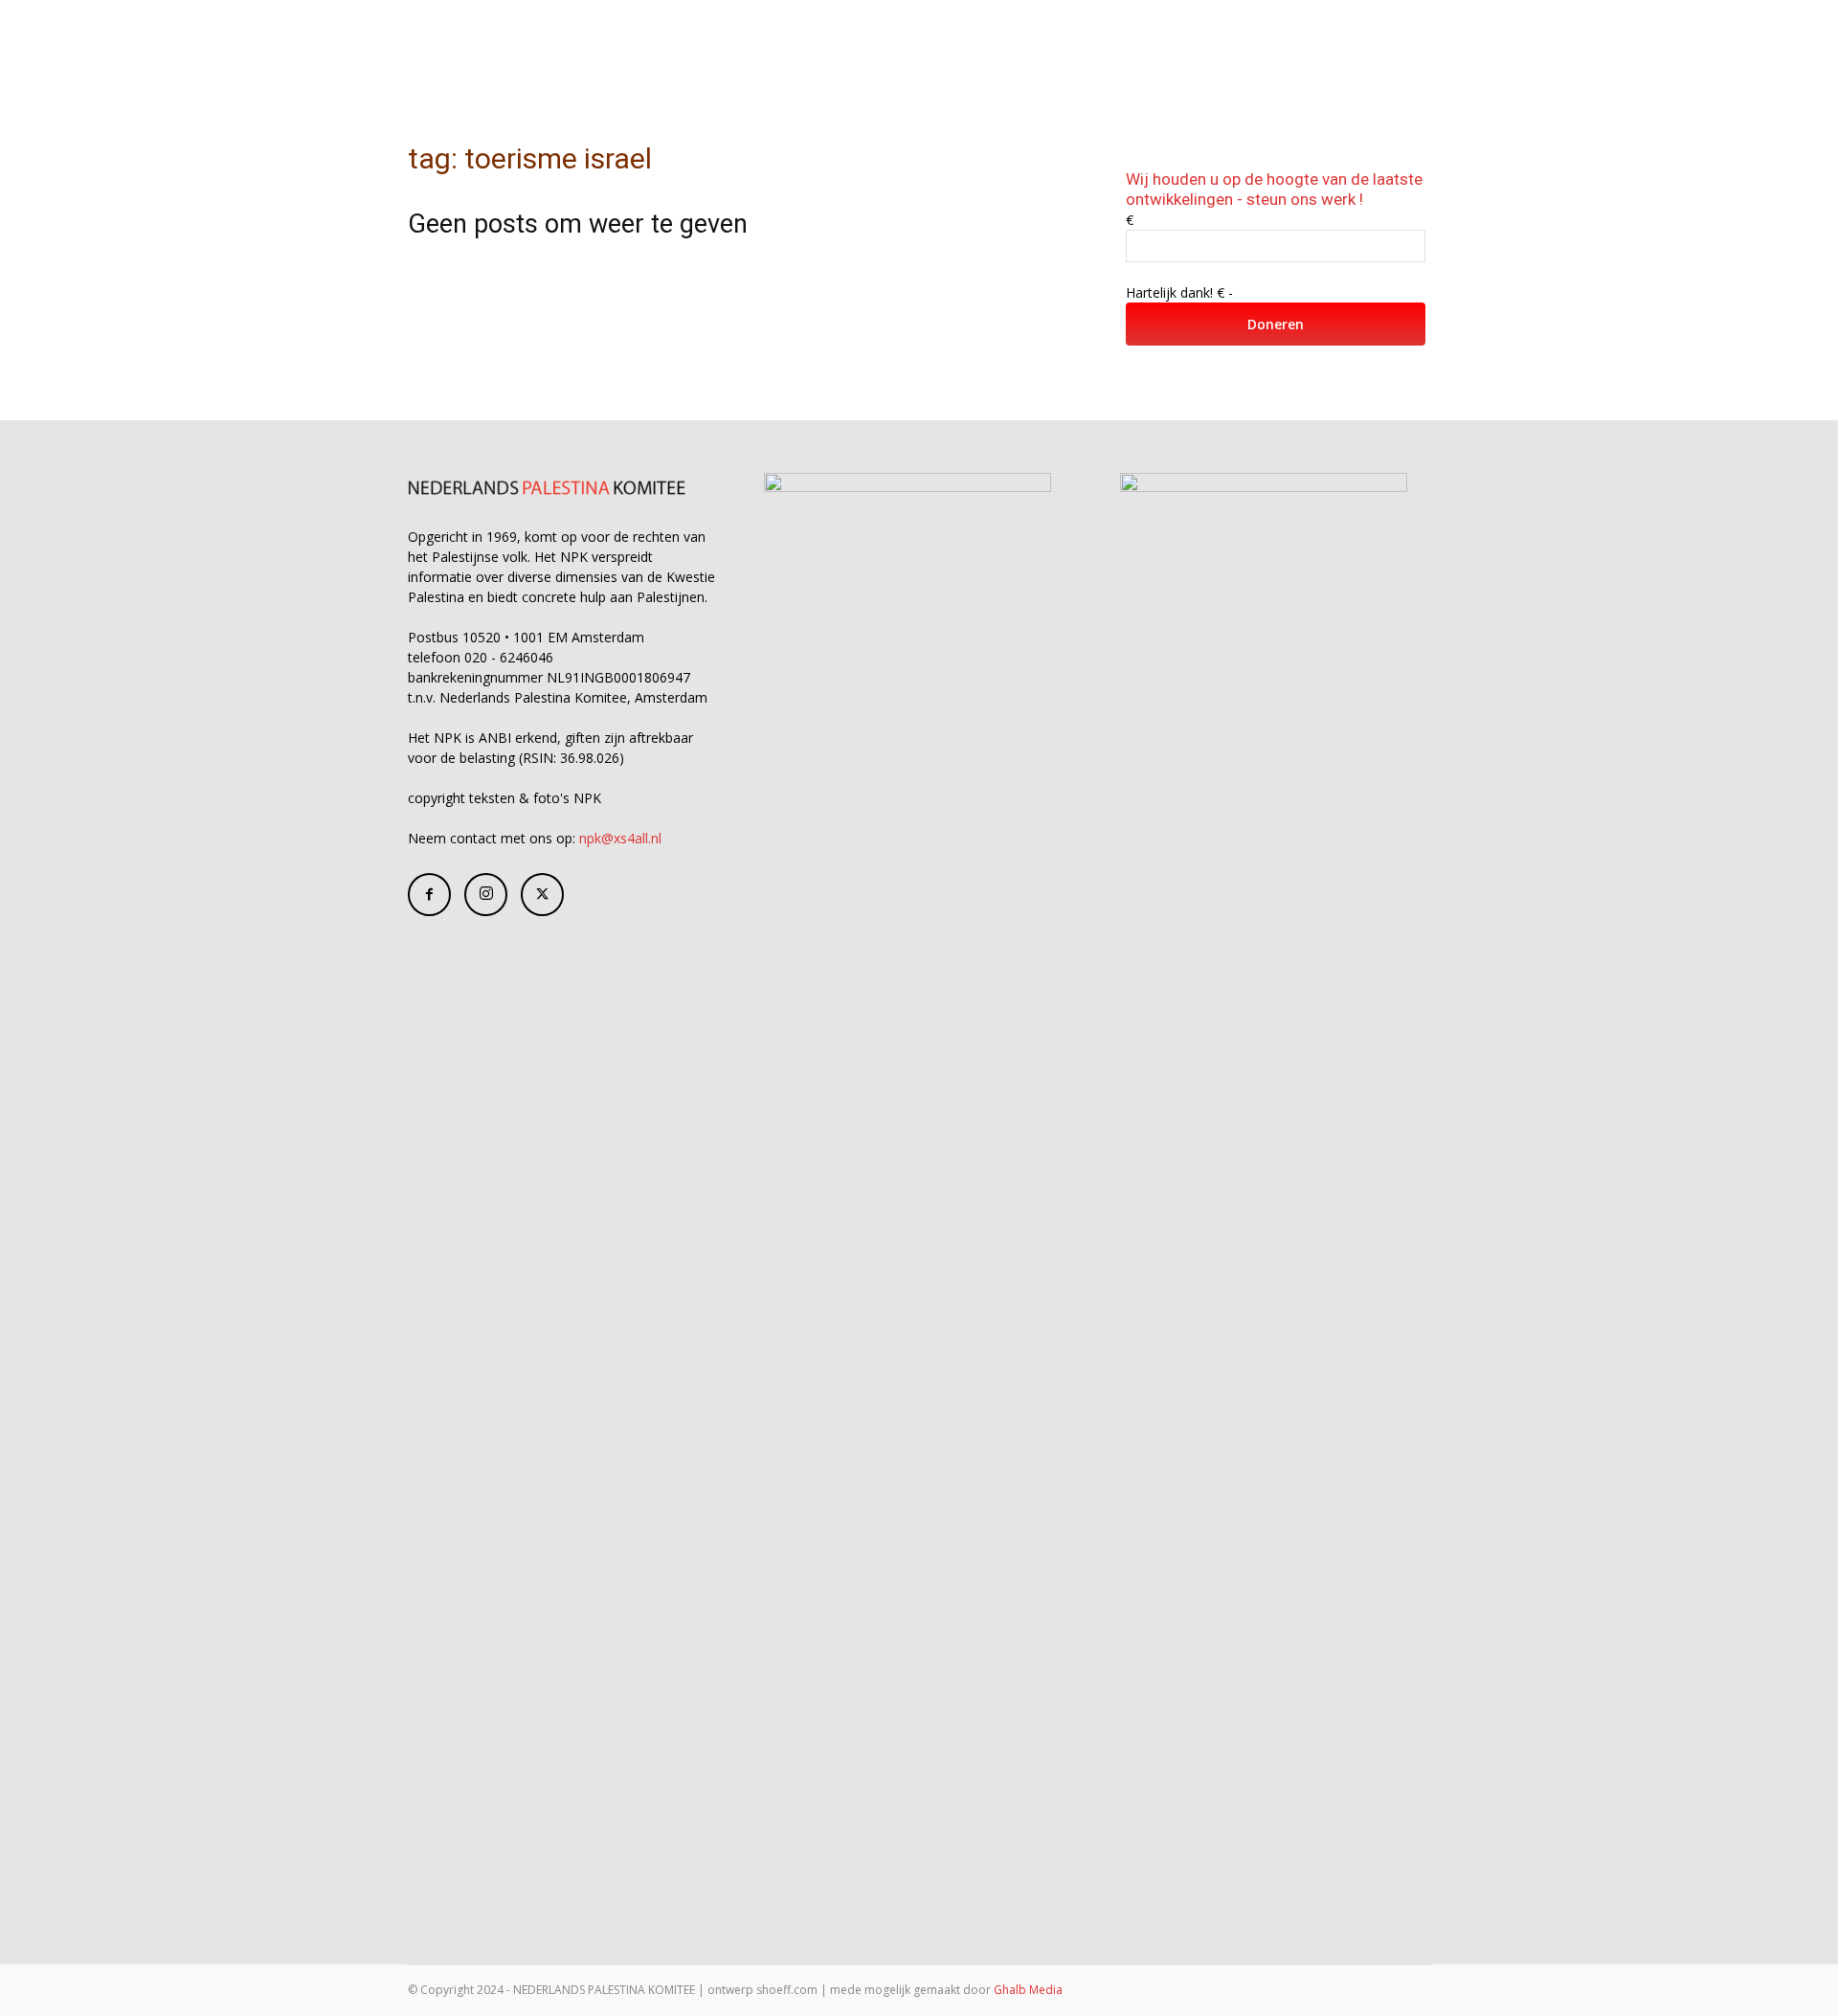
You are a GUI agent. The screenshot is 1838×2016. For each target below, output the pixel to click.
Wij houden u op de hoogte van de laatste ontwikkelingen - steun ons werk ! (1274, 189)
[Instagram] (486, 895)
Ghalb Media (1028, 1990)
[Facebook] (429, 895)
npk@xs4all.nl (620, 838)
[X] (542, 895)
